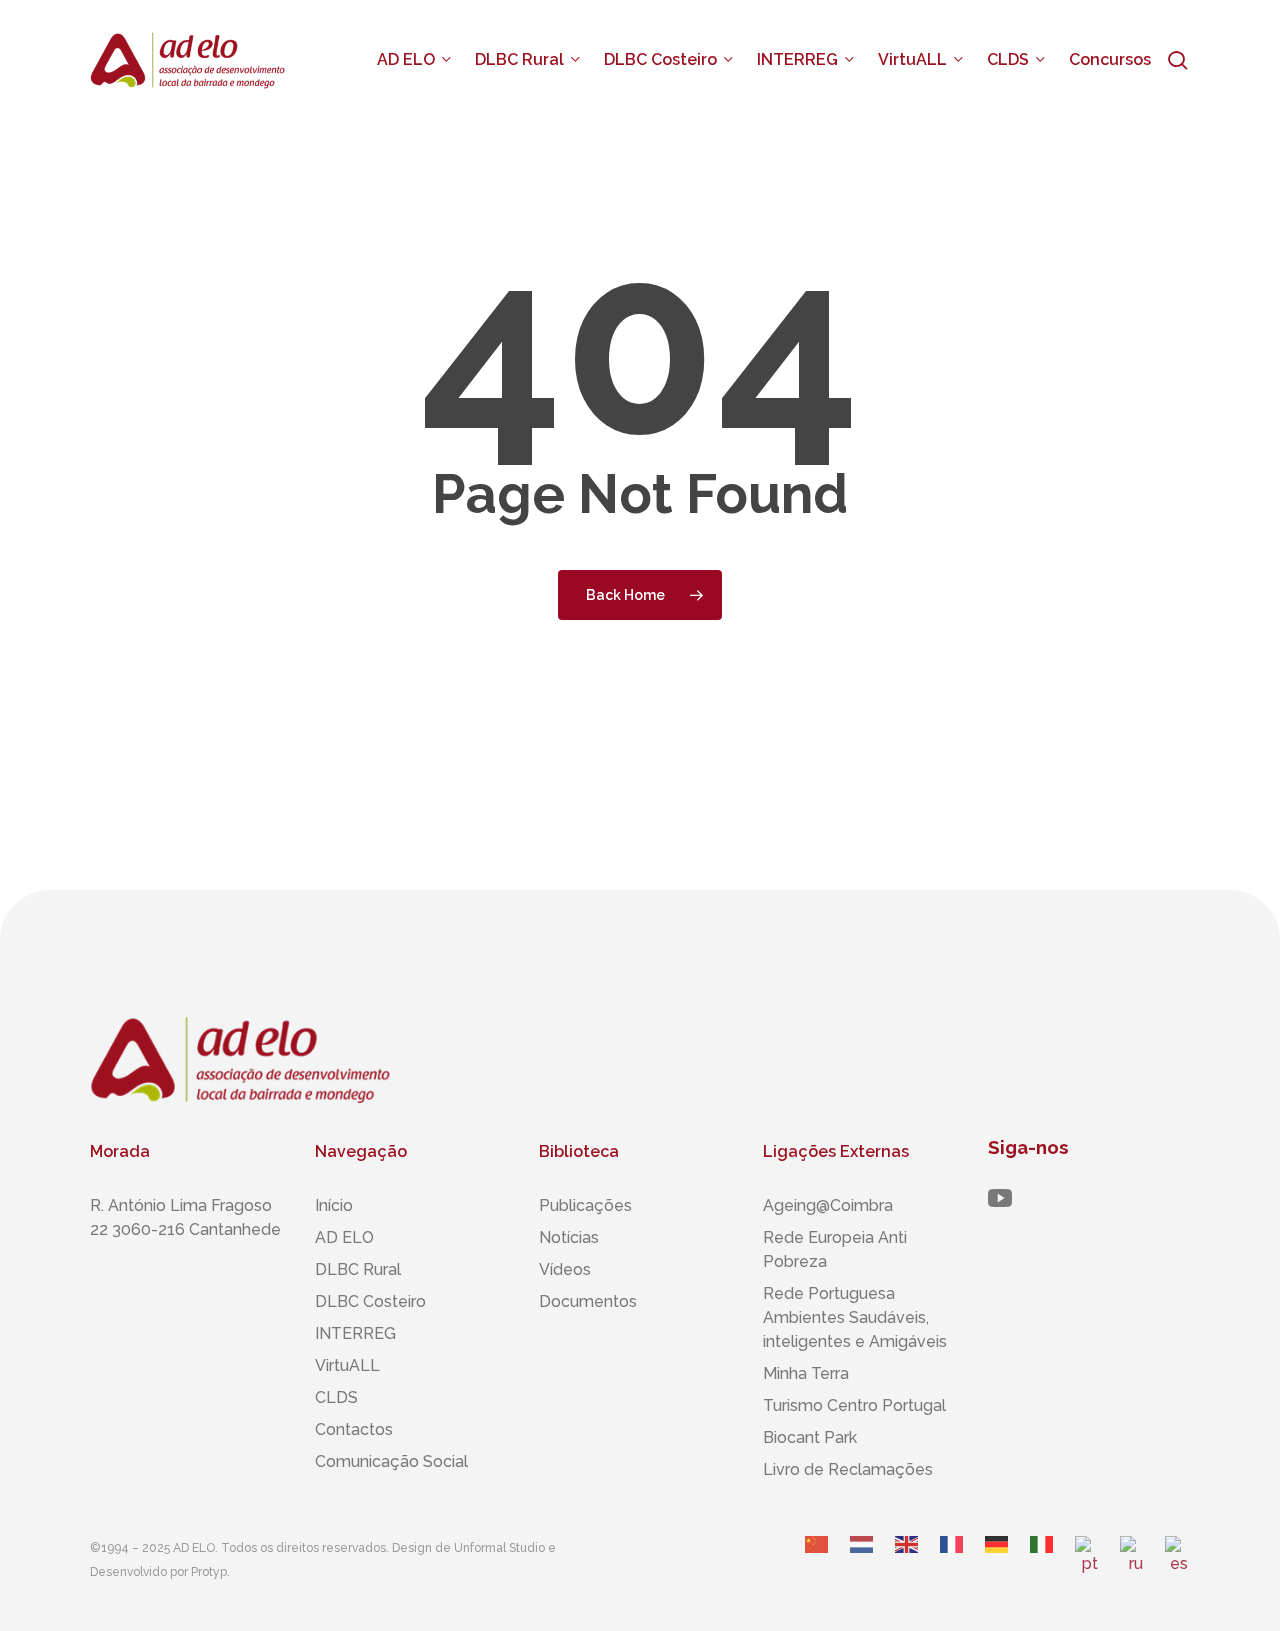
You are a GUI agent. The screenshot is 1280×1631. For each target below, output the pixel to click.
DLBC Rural (358, 1269)
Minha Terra (806, 1373)
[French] (952, 1563)
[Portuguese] (1087, 1563)
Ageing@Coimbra (828, 1205)
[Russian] (1132, 1563)
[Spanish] (1177, 1563)
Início (334, 1205)
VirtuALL (347, 1365)
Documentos (588, 1301)
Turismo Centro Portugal (854, 1405)
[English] (907, 1563)
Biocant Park (810, 1437)
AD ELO (344, 1237)
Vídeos (565, 1269)
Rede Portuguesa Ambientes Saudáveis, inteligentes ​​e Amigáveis (855, 1317)
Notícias (569, 1237)
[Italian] (1042, 1563)
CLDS (336, 1397)
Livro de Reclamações (848, 1469)
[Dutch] (862, 1563)
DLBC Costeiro (370, 1301)
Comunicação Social (391, 1461)
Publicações (585, 1205)
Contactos (354, 1429)
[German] (997, 1563)
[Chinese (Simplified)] (817, 1563)
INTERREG (355, 1333)
